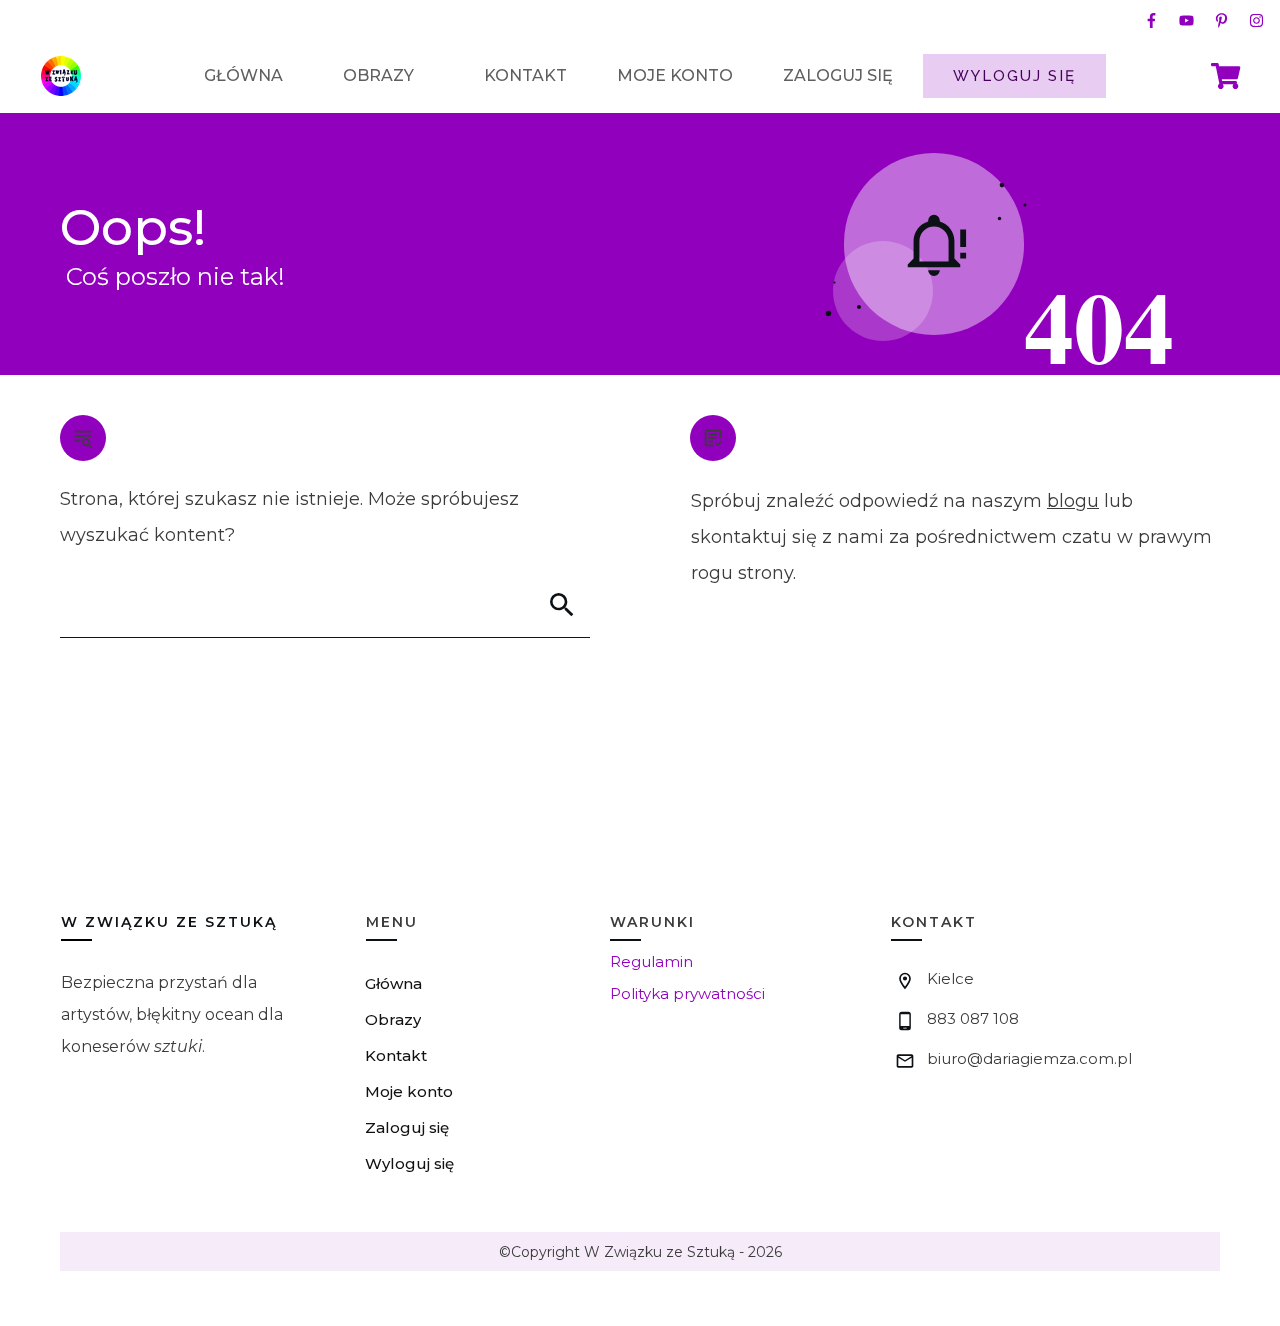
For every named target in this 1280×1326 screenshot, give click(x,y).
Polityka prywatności (687, 993)
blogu (1073, 501)
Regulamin (651, 961)
